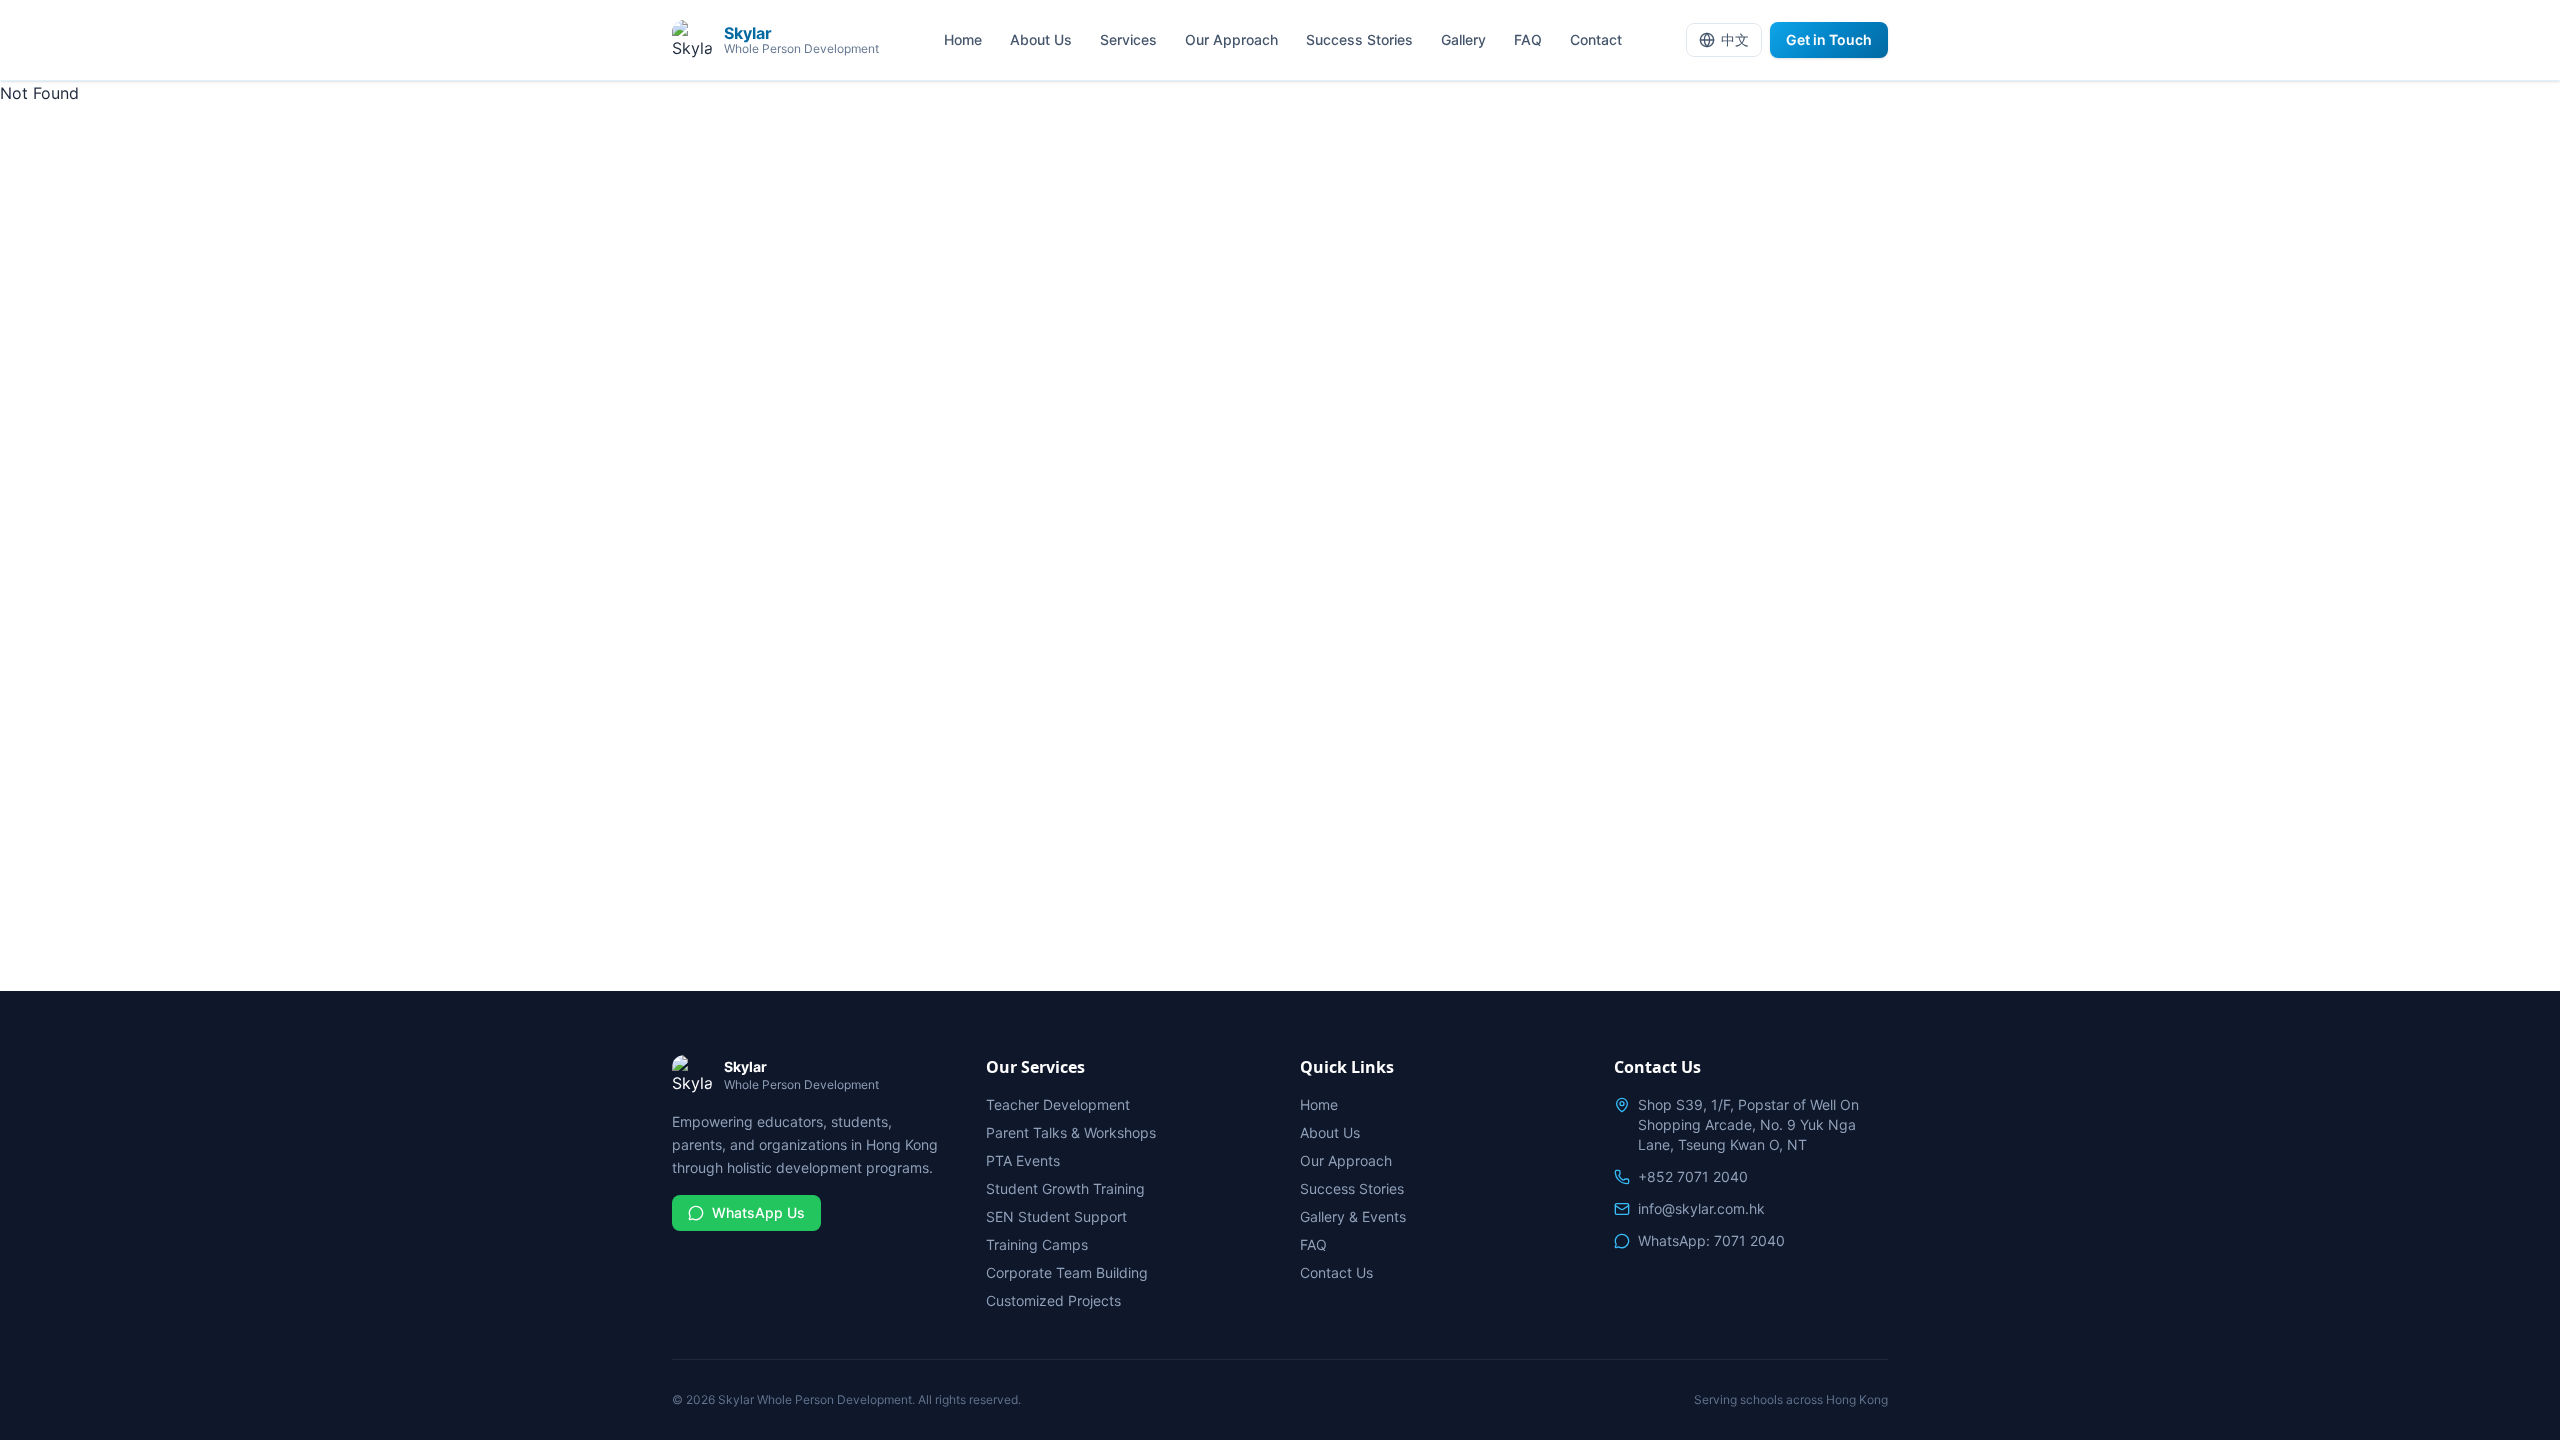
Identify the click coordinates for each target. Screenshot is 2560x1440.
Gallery (1463, 39)
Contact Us (1336, 1272)
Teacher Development (1058, 1104)
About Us (1041, 39)
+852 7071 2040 (1693, 1176)
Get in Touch (1829, 39)
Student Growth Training (1065, 1188)
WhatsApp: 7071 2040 (1711, 1240)
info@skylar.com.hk (1701, 1208)
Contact (1596, 39)
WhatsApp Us (758, 1212)
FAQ (1528, 39)
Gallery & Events (1353, 1216)
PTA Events (1023, 1160)
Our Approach (1231, 39)
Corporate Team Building (1067, 1272)
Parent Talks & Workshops (1071, 1132)
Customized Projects (1053, 1300)
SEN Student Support (1056, 1216)
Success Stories (1359, 39)
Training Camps (1037, 1244)
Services (1128, 39)
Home (963, 39)
